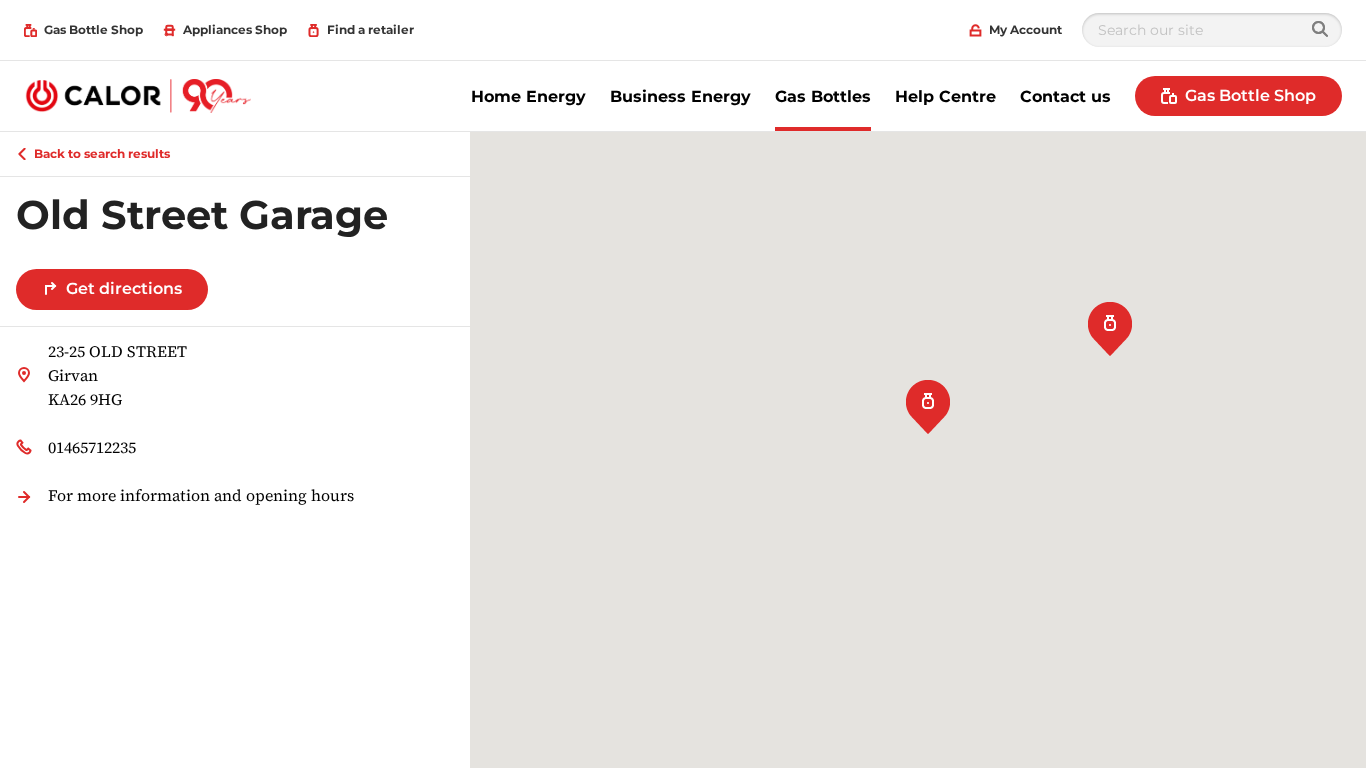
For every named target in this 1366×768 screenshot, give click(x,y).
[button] (1110, 326)
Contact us (1065, 96)
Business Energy (680, 96)
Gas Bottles (823, 96)
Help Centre (945, 96)
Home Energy (528, 96)
